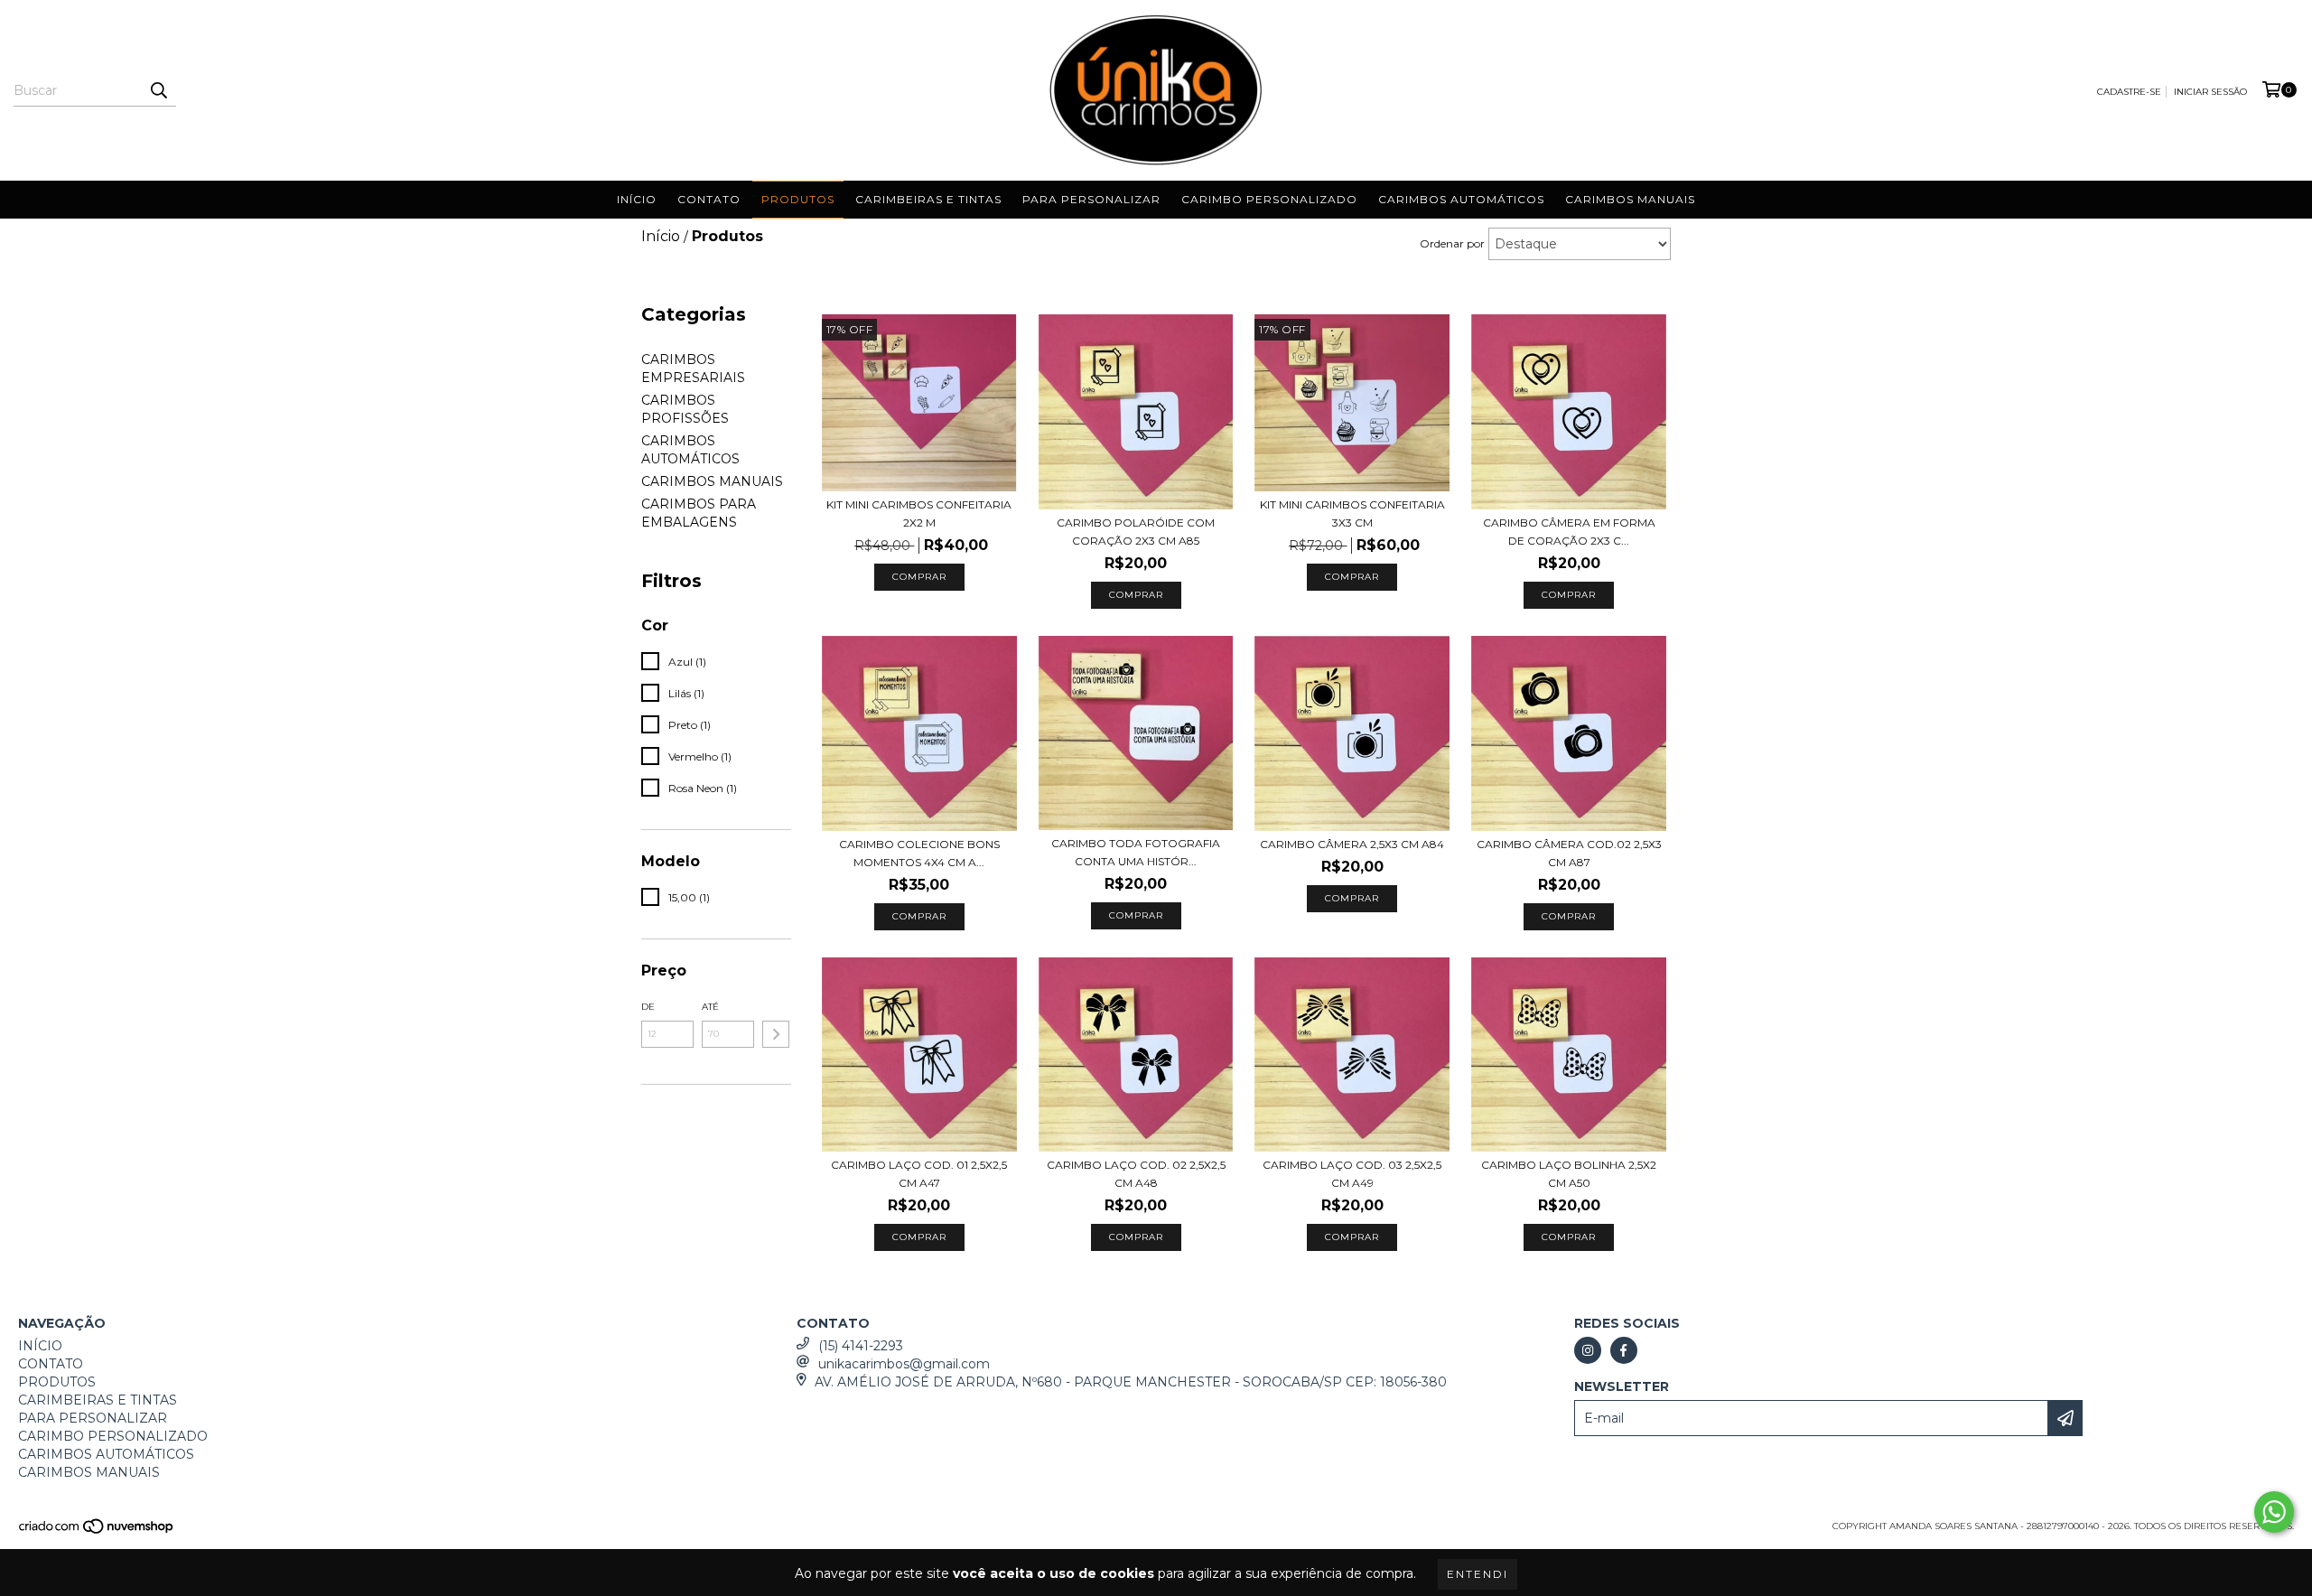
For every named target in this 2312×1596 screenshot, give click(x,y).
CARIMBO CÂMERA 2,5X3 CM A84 (1352, 844)
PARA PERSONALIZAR (1091, 199)
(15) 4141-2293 (861, 1346)
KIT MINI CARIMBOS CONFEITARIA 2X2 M (919, 513)
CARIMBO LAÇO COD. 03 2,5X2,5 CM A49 (1352, 1174)
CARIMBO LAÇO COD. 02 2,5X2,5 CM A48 (1136, 1174)
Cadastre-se (2129, 92)
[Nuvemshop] (97, 1532)
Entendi (1478, 1574)
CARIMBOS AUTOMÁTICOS (1461, 199)
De (648, 1007)
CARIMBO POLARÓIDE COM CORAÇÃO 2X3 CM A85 (1136, 532)
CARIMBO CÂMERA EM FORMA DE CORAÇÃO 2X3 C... (1569, 532)
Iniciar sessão (2210, 92)
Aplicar (776, 1034)
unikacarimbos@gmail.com (904, 1364)
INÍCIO (637, 199)
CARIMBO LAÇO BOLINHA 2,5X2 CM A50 (1569, 1174)
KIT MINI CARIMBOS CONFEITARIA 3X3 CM (1352, 513)
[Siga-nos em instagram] (1588, 1350)
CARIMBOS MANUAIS (1630, 199)
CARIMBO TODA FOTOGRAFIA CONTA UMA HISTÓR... (1136, 852)
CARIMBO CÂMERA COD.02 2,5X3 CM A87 (1569, 853)
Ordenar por (1452, 243)
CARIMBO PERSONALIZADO (1269, 199)
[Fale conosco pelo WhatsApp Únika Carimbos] (2274, 1512)
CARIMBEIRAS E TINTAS (928, 199)
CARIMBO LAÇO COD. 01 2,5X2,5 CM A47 (919, 1174)
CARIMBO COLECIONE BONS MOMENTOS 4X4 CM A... (919, 853)
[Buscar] (158, 90)
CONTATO (709, 199)
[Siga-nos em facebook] (1624, 1350)
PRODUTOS (798, 199)
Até (710, 1007)
